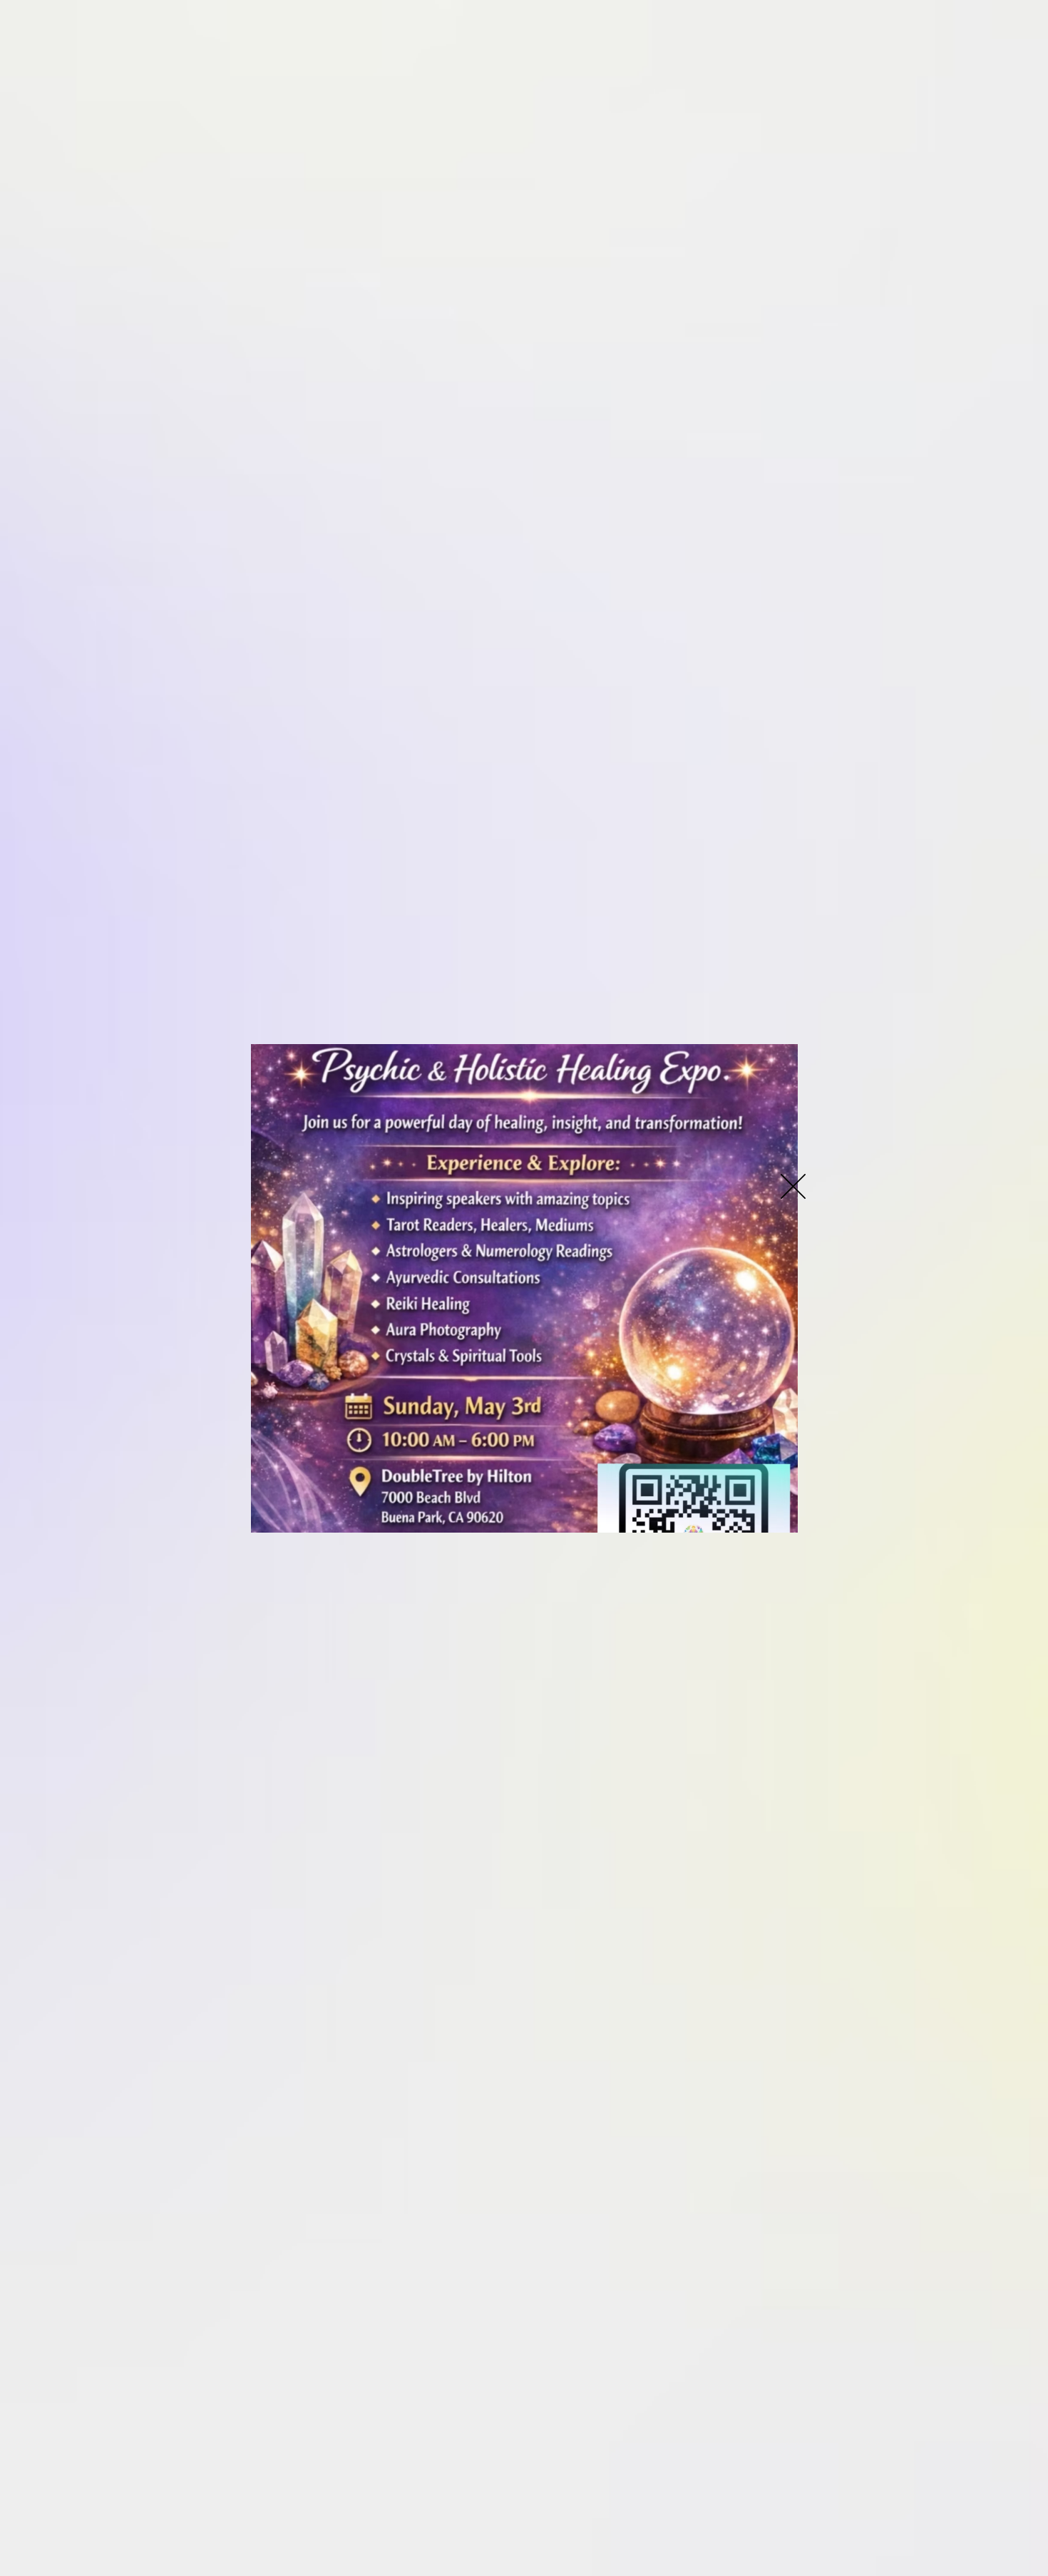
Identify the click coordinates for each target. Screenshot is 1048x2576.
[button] (793, 1186)
